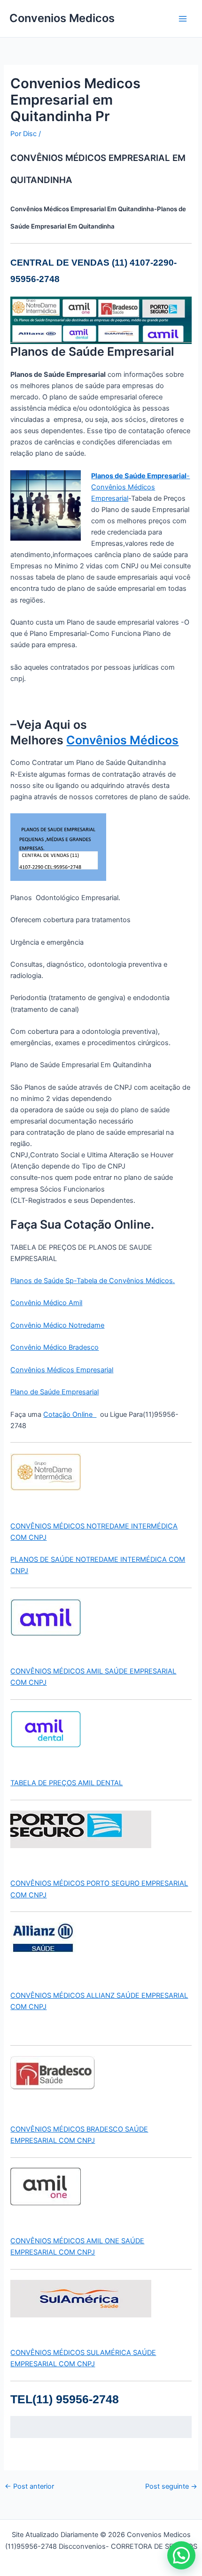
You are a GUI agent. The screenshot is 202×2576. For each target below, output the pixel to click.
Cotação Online (70, 1414)
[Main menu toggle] (183, 19)
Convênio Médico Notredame (57, 1325)
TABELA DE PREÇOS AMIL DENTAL (66, 1783)
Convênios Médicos (122, 740)
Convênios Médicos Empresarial (62, 1370)
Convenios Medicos (62, 18)
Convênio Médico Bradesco (54, 1347)
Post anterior (29, 2487)
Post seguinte (171, 2487)
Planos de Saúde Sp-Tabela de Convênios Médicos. (93, 1281)
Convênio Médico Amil (46, 1303)
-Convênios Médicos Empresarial (140, 487)
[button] (181, 2555)
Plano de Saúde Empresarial (54, 1392)
